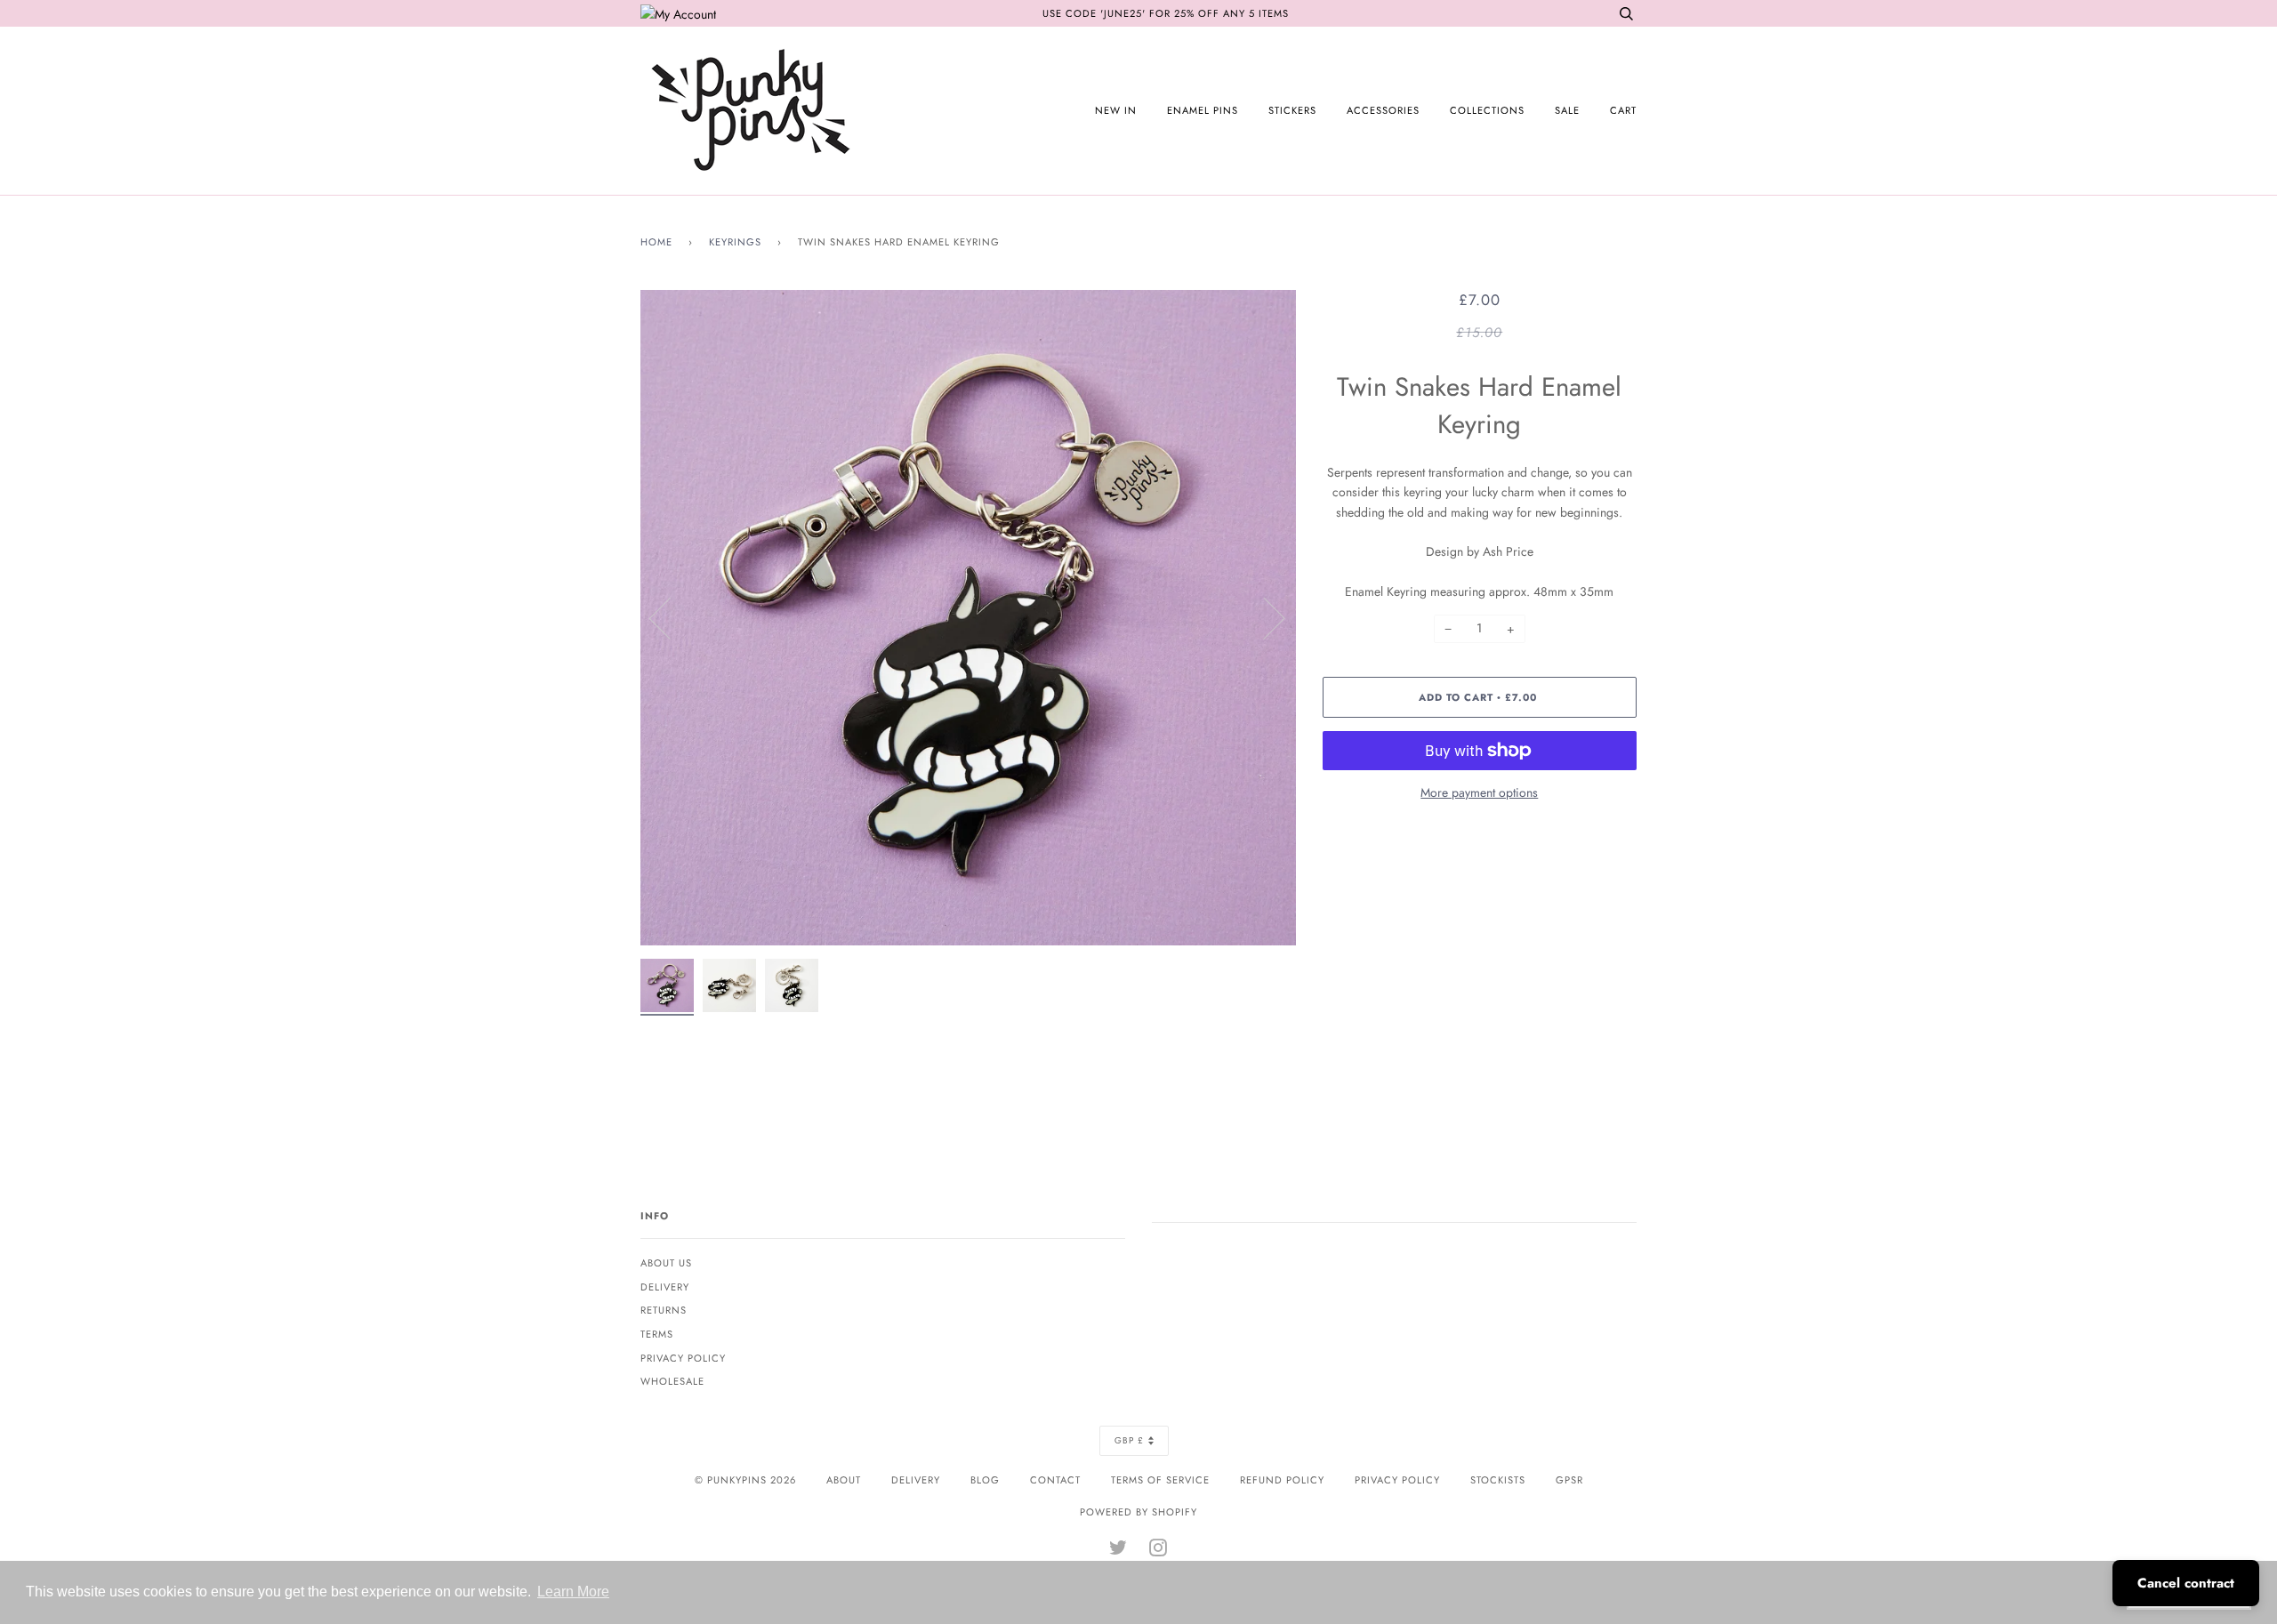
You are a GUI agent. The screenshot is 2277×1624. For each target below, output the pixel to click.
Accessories (1383, 110)
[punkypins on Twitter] (1118, 1551)
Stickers (1292, 110)
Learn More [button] (573, 1592)
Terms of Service (1160, 1480)
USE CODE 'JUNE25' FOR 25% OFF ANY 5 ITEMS (1166, 13)
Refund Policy (1282, 1480)
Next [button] (1263, 617)
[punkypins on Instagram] (1159, 1551)
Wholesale (672, 1381)
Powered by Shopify (1138, 1512)
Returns (664, 1310)
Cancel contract (2186, 1583)
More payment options (1479, 792)
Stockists (1498, 1480)
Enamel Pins (1203, 110)
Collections (1487, 110)
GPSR (1569, 1480)
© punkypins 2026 (745, 1480)
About (844, 1480)
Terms (657, 1334)
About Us (666, 1263)
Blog (985, 1480)
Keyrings (735, 242)
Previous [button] (671, 617)
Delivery (665, 1287)
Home (656, 242)
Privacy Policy (683, 1358)
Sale (1567, 110)
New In (1116, 110)
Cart (1623, 110)
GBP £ (1129, 1440)
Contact (1055, 1480)
